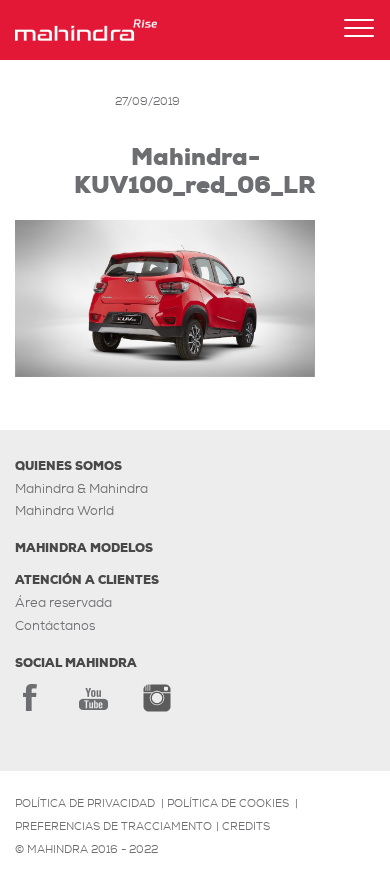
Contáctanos (55, 625)
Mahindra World (64, 510)
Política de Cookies (228, 803)
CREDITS (246, 826)
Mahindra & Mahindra (81, 488)
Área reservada (63, 602)
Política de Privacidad (85, 803)
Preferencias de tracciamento (113, 826)
